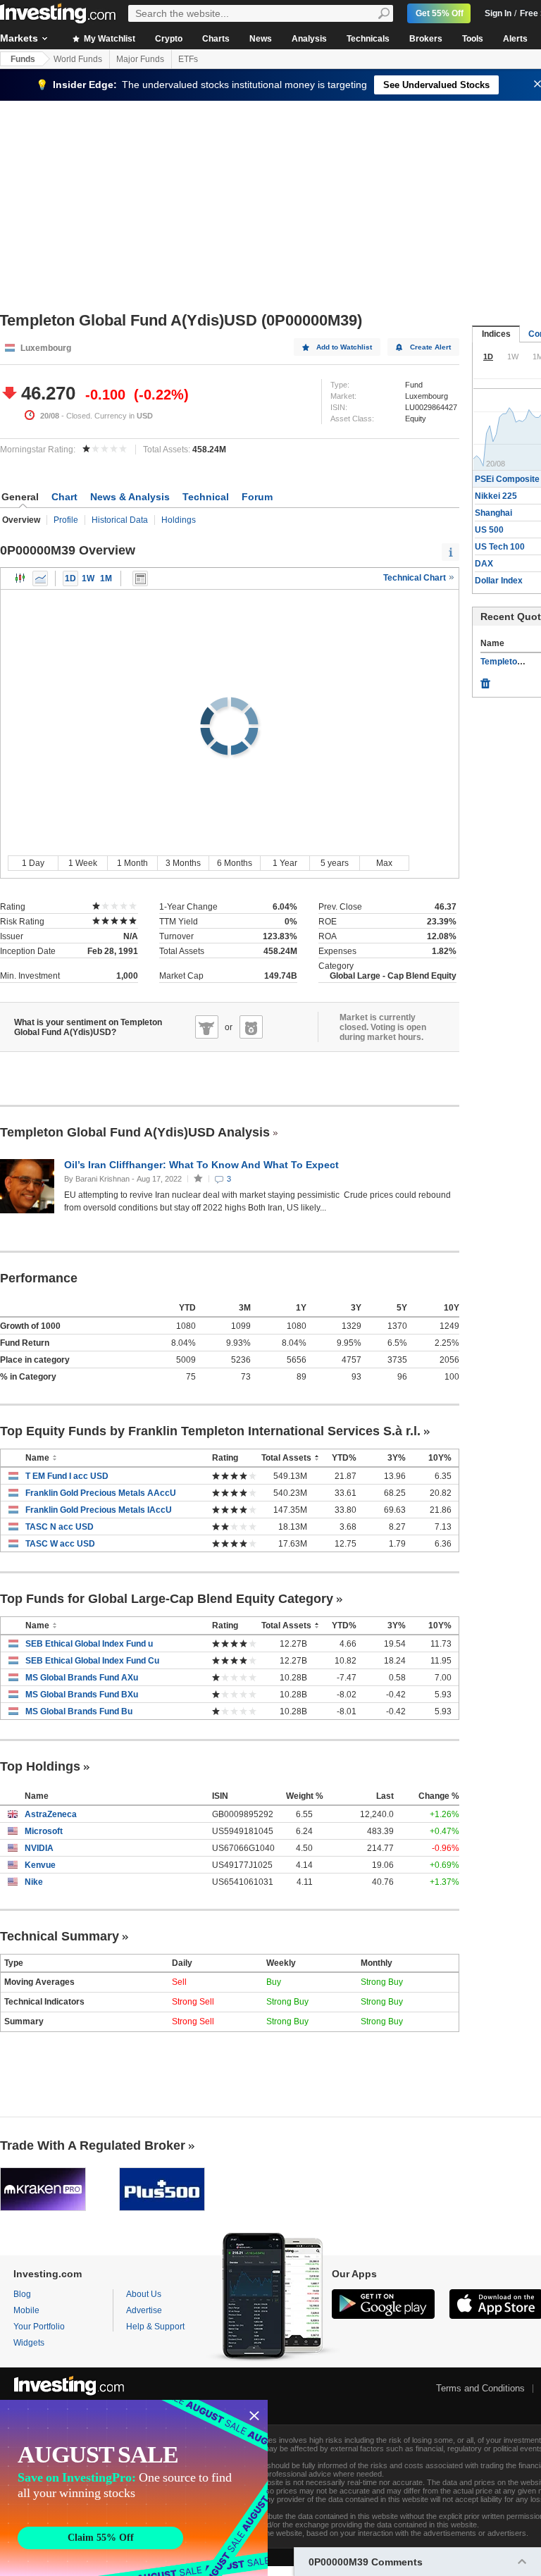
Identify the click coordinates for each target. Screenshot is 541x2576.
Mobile (26, 2310)
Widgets (29, 2343)
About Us (144, 2294)
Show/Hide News (140, 578)
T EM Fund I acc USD (67, 1476)
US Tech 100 (500, 547)
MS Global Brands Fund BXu (82, 1695)
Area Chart (40, 578)
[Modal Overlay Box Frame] (134, 2488)
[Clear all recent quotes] (485, 680)
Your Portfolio (39, 2327)
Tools (473, 39)
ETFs (188, 59)
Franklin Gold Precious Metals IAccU (99, 1510)
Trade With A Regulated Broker (93, 2145)
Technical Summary (60, 1936)
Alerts (515, 39)
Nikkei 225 (496, 496)
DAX (484, 564)
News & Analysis (130, 497)
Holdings (179, 520)
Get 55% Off (440, 13)
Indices (496, 334)
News (261, 39)
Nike (34, 1882)
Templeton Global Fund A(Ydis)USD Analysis (135, 1132)
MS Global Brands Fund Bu (79, 1711)
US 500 (489, 530)
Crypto (169, 39)
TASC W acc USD (60, 1544)
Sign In (498, 13)
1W (88, 578)
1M (106, 578)
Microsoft (44, 1831)
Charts (216, 39)
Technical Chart (416, 578)
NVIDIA (39, 1848)
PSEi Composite (507, 479)
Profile (66, 520)
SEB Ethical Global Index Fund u (89, 1644)
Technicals (368, 39)
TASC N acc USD (60, 1527)
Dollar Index (499, 581)
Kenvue (40, 1865)
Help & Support (155, 2327)
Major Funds (140, 59)
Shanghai (493, 513)
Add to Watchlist (344, 347)
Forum (257, 497)
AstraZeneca (51, 1814)
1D (70, 578)
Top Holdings (40, 1766)
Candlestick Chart (20, 578)
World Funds (78, 59)
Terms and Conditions (480, 2388)
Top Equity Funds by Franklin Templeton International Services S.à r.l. (210, 1431)
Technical (206, 497)
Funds (23, 59)
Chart (64, 497)
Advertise (144, 2310)
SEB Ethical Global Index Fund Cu (92, 1661)
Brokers (426, 39)
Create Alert (430, 347)
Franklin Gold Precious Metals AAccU (101, 1493)
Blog (22, 2294)
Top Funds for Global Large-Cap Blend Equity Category (167, 1599)
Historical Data (120, 520)
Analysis (309, 39)
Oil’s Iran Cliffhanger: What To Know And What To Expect (203, 1165)
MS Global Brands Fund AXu (82, 1678)
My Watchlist (108, 39)
